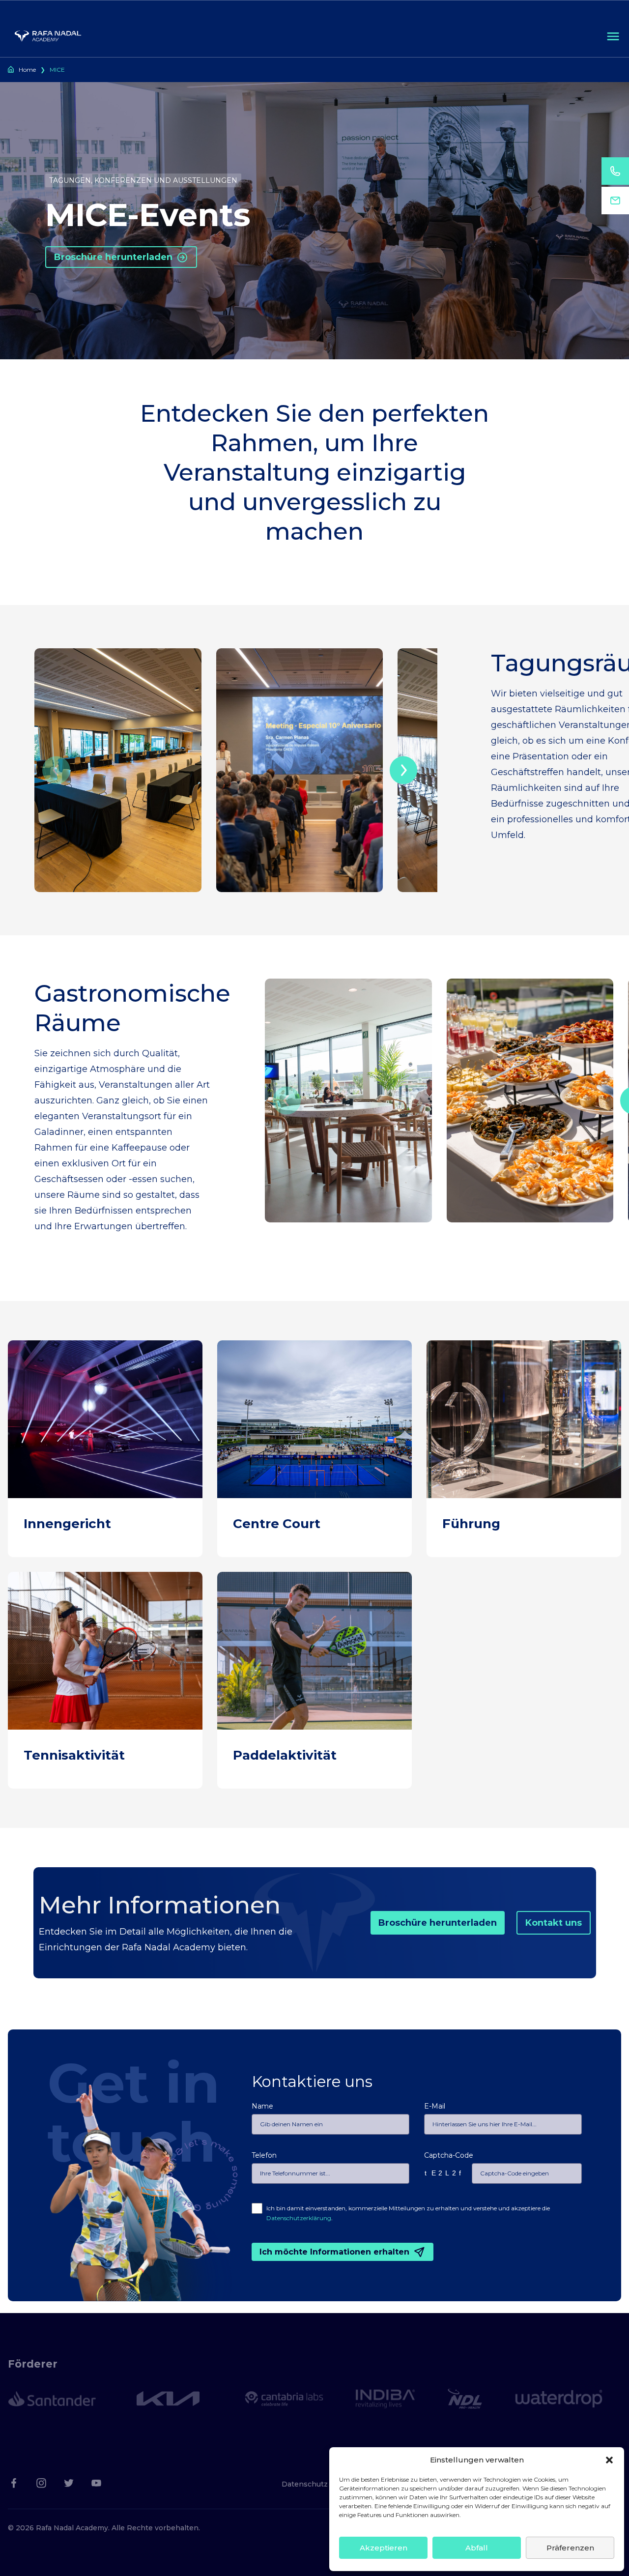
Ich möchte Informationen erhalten (334, 2252)
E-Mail (435, 2106)
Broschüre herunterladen (113, 257)
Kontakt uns (554, 1923)
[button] (609, 2460)
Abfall (477, 2548)
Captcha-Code (449, 2155)
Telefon (264, 2155)
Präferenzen (570, 2548)
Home (27, 70)
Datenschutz (305, 2484)
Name (262, 2106)
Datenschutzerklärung (299, 2218)
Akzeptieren (384, 2548)
